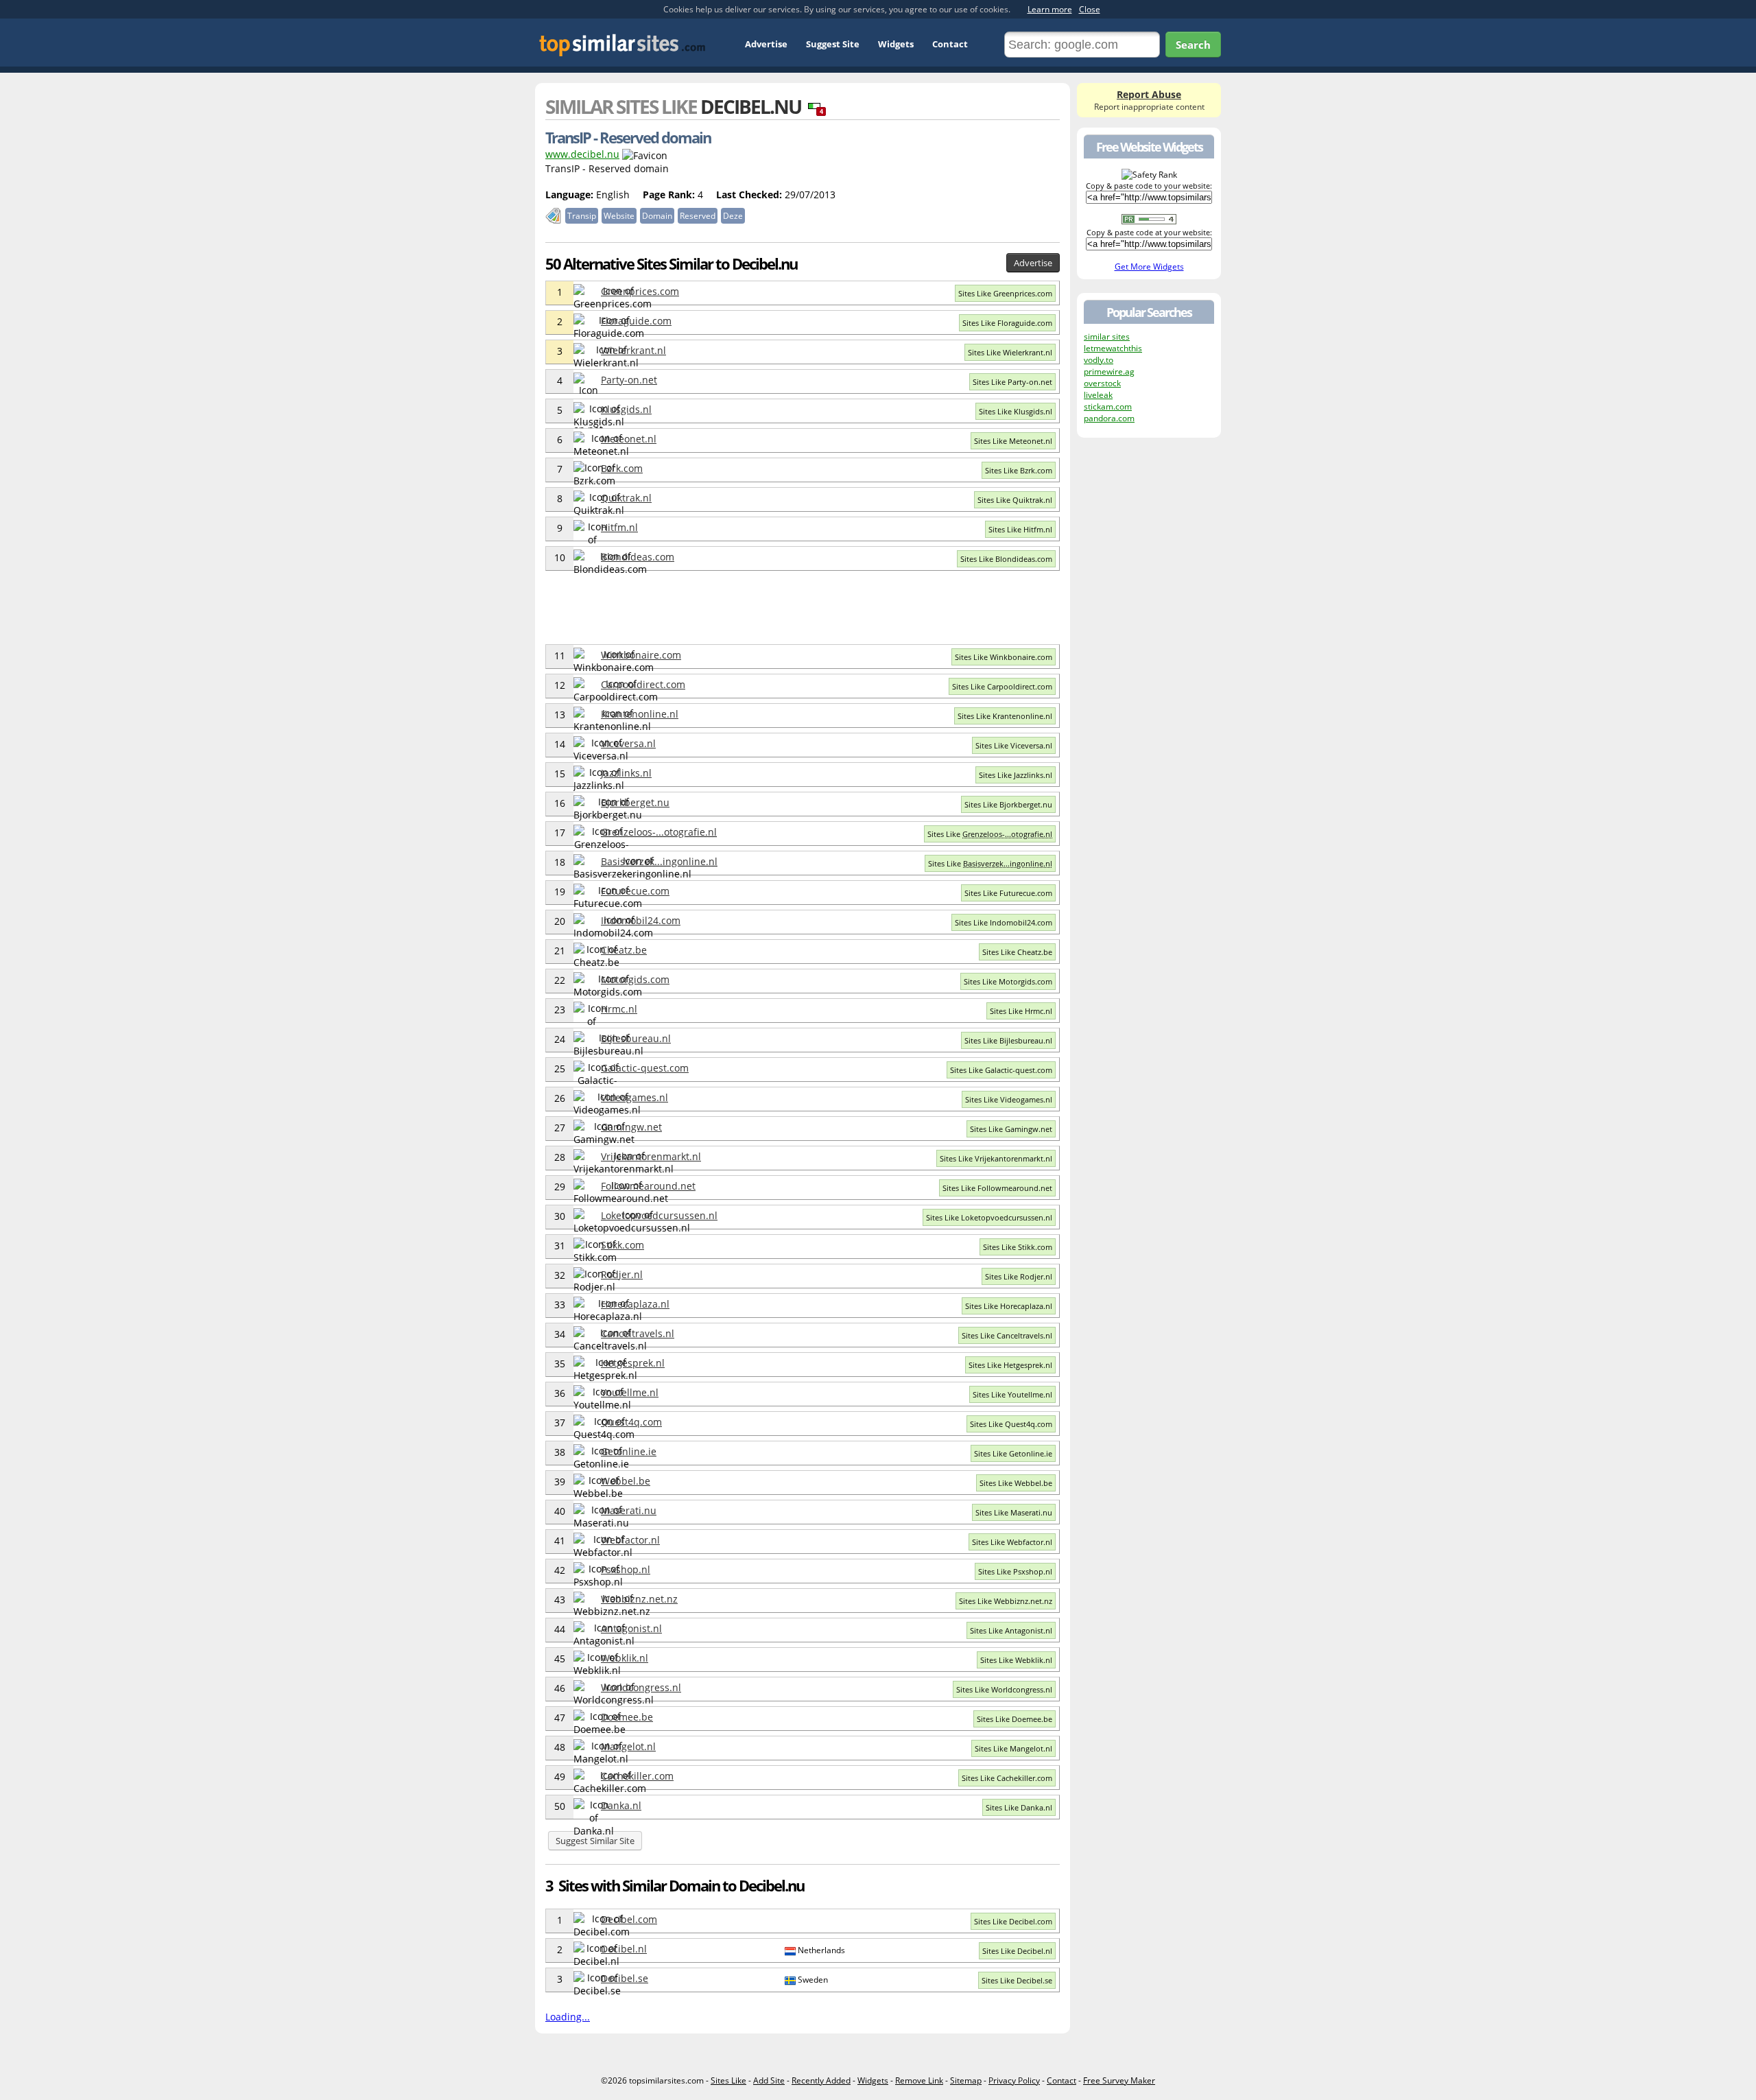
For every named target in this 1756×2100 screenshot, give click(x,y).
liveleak (1098, 395)
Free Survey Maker (1119, 2080)
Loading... (568, 2017)
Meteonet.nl (629, 439)
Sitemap (966, 2080)
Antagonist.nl (631, 1628)
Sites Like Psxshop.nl (1015, 1571)
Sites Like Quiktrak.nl (1015, 500)
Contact (950, 44)
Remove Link (919, 2080)
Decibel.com (629, 1919)
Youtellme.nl (630, 1392)
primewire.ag (1109, 371)
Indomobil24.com (641, 920)
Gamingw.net (631, 1127)
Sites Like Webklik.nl (1016, 1660)
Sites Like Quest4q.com (1011, 1424)
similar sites (1107, 337)
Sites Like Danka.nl (1019, 1807)
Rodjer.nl (622, 1274)
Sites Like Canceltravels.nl (1007, 1335)
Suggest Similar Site (595, 1841)
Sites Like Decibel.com (1013, 1921)
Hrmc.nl (619, 1009)
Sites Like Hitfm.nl (1020, 529)
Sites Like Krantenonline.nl (1005, 716)
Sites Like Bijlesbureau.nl (1008, 1040)
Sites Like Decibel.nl (1017, 1951)
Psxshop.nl (626, 1569)
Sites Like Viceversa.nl (1014, 745)
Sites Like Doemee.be (1015, 1719)
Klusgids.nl (626, 409)
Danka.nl (621, 1805)
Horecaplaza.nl (635, 1304)
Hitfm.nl (619, 527)
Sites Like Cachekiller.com (1007, 1778)
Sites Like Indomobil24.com (1004, 922)
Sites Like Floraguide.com (1007, 323)
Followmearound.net (648, 1186)
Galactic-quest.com (645, 1068)
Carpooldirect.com (643, 684)
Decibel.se (625, 1978)
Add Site (769, 2080)
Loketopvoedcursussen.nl (659, 1215)
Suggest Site (833, 44)
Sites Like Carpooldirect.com (1002, 686)
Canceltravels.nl (638, 1333)
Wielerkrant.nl (633, 350)
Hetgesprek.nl (633, 1363)
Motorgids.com (635, 979)
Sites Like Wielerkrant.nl (1010, 352)
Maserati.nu (629, 1510)
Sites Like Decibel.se (1017, 1980)
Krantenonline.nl (640, 714)
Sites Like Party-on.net (1012, 382)
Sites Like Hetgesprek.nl (1010, 1365)
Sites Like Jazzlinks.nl (1016, 775)
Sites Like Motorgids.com (1008, 981)
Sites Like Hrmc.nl (1021, 1011)
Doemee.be (627, 1717)
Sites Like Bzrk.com (1019, 470)
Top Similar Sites (622, 45)
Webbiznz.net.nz (639, 1599)
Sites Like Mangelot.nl (1013, 1748)
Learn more (1050, 9)
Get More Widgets (1149, 267)
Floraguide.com (636, 321)
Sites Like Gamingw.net (1011, 1129)
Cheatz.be (624, 950)
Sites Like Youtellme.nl (1012, 1394)
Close (1090, 9)
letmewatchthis (1113, 348)
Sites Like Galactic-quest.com (1001, 1070)
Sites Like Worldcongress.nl (1004, 1689)
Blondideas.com (638, 557)
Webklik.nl (625, 1658)
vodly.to (1099, 360)
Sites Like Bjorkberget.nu (1008, 804)
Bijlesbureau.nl (636, 1038)
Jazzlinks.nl (626, 773)
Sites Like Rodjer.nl (1019, 1276)
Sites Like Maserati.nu (1014, 1512)
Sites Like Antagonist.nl (1011, 1630)
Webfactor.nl (630, 1540)
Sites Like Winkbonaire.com (1004, 657)
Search (1193, 45)
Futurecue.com (635, 891)
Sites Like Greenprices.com (1005, 293)
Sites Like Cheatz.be (1017, 952)
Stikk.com (622, 1245)
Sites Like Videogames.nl (1009, 1099)
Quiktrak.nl (626, 498)
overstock (1102, 383)
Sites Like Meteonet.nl (1013, 441)
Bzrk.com (622, 468)
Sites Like (990, 834)
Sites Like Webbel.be (1016, 1483)
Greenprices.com (640, 291)
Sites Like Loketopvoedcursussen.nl (989, 1217)
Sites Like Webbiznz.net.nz (1006, 1601)
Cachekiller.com (637, 1776)
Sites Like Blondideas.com (1006, 559)
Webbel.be (626, 1481)
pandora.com (1109, 418)
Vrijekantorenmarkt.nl (651, 1156)
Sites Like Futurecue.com (1008, 893)
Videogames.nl (634, 1097)
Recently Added (821, 2080)
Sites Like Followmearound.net (997, 1188)
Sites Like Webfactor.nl (1012, 1542)
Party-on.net (629, 380)
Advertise (766, 44)
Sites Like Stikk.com (1018, 1247)
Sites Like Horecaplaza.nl (1009, 1306)
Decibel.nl (624, 1949)
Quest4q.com (631, 1422)
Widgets (896, 44)
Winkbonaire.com (641, 655)
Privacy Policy (1014, 2080)
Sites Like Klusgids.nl (1016, 411)
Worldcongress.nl (641, 1687)
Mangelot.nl (628, 1746)
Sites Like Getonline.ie (1013, 1453)
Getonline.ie (629, 1451)
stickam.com (1108, 406)
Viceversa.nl (628, 743)
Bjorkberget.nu (635, 802)
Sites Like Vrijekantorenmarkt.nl (996, 1158)
